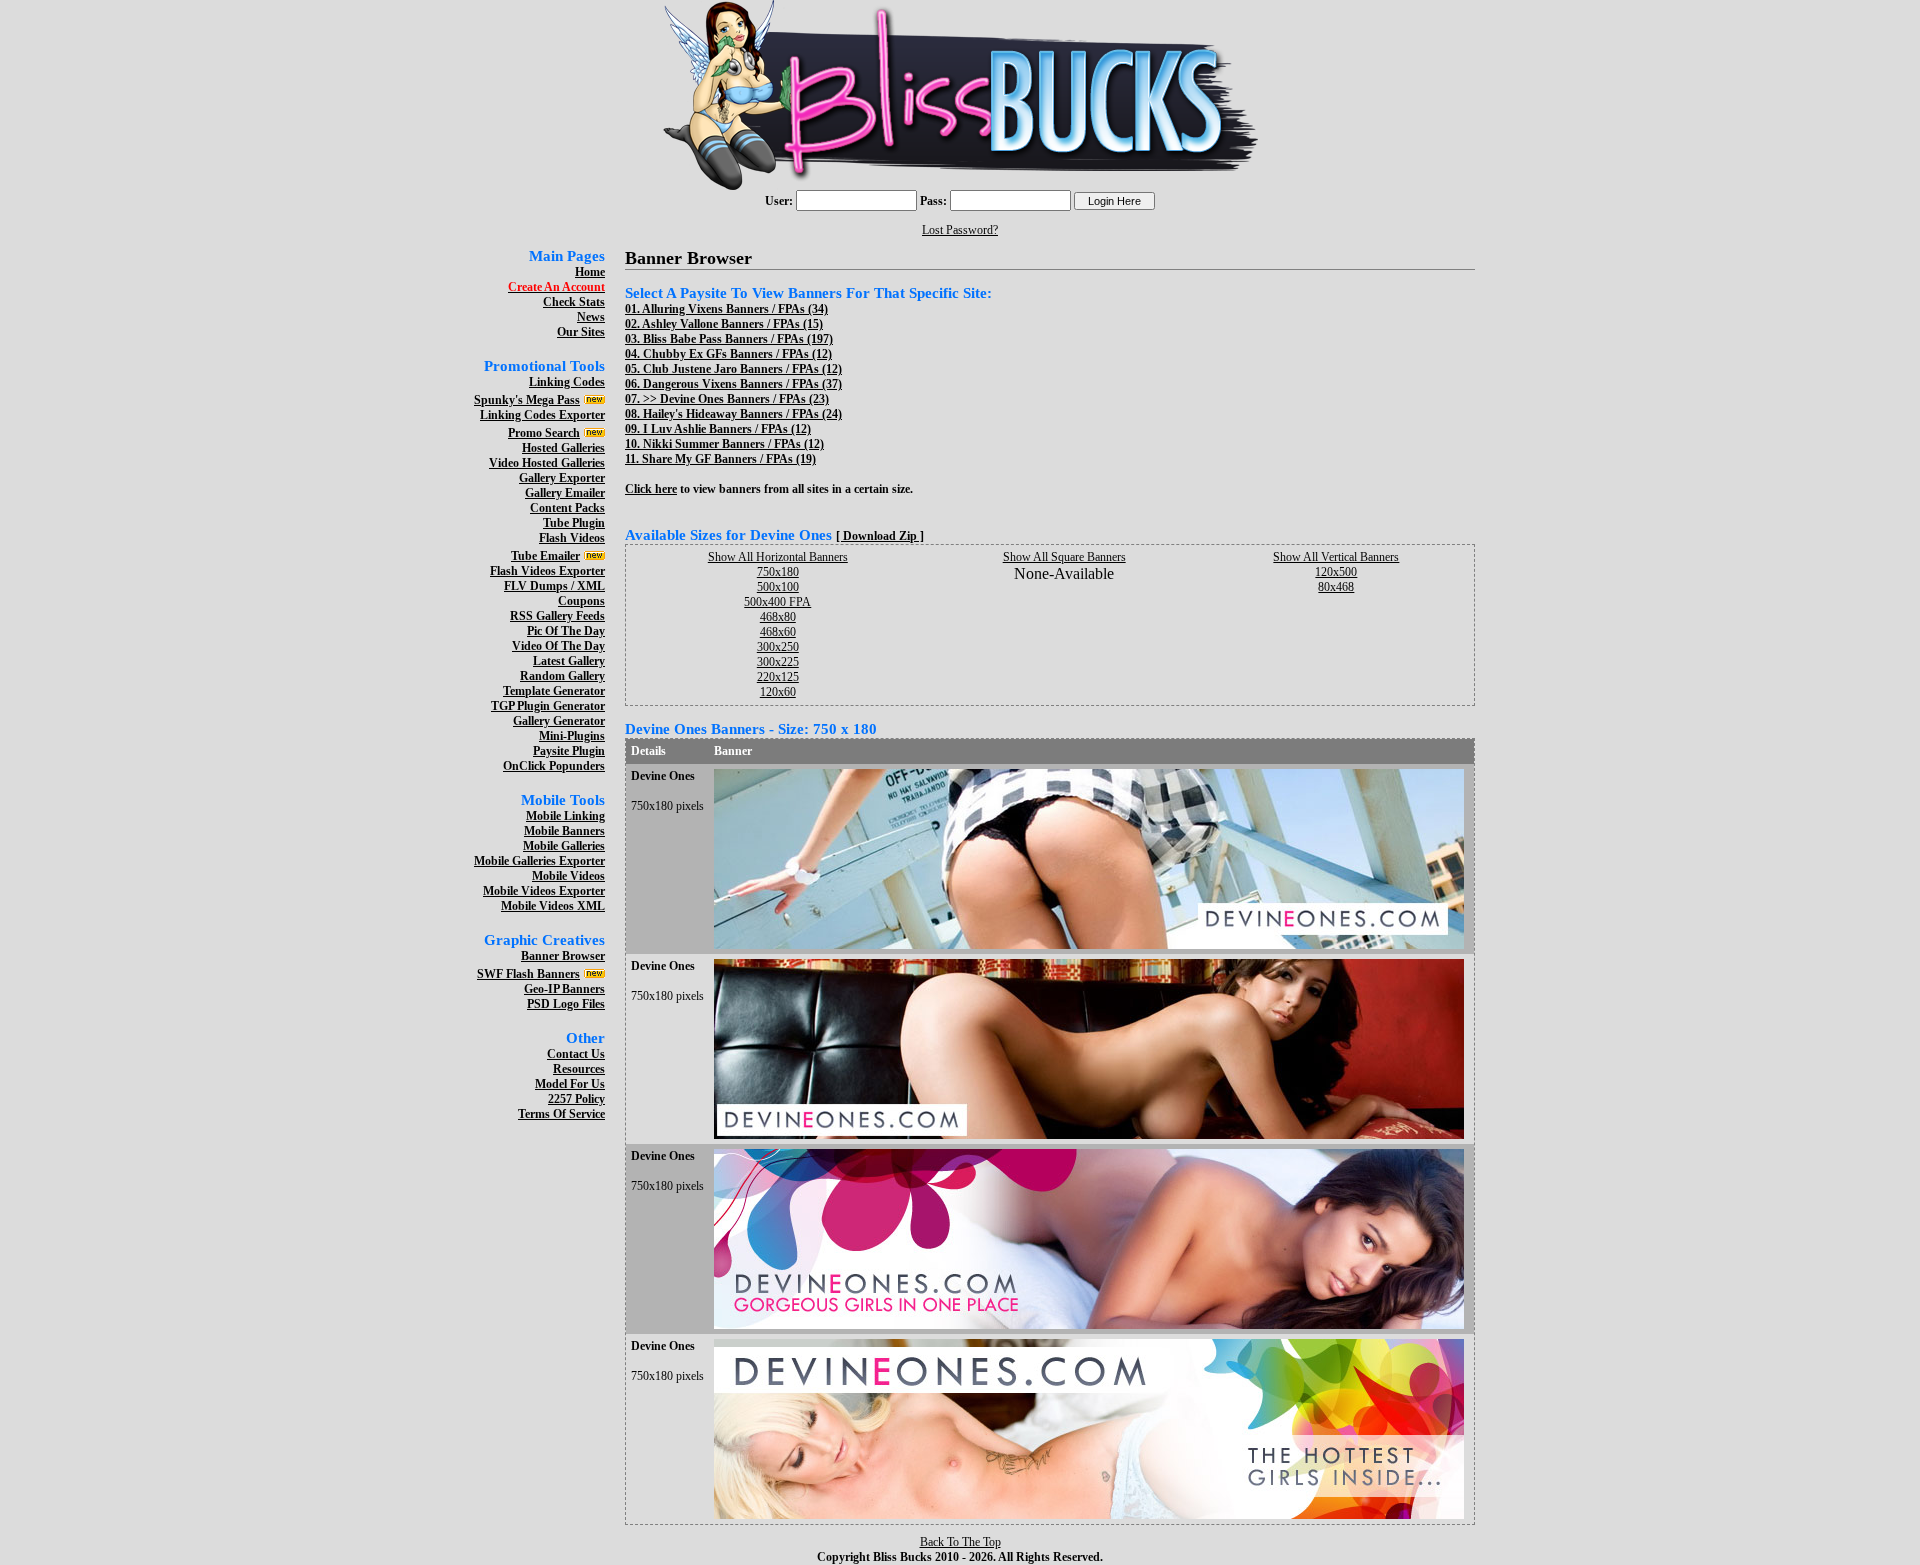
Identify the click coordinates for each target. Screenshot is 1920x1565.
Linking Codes (567, 382)
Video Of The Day (558, 646)
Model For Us (570, 1084)
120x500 (1336, 572)
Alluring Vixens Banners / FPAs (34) (735, 309)
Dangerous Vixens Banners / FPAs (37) (742, 384)
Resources (579, 1069)
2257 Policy (576, 1099)
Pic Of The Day (566, 631)
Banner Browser (563, 956)
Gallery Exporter (562, 478)
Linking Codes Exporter (542, 415)
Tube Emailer (545, 556)
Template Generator (554, 691)
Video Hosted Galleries (547, 463)
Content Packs (567, 508)
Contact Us (576, 1054)
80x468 (1336, 587)
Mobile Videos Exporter (544, 891)
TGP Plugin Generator (548, 706)
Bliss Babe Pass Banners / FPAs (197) (738, 339)
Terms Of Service (561, 1114)
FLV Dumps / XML (554, 586)
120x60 (778, 692)
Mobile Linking (565, 816)
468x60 (778, 632)
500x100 (778, 587)
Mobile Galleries (564, 846)
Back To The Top (960, 1542)
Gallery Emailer (565, 493)
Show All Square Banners (1064, 557)
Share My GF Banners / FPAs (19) (729, 459)
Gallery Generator (559, 721)
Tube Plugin (574, 523)
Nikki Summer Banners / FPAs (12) (733, 444)
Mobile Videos (568, 876)
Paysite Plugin (569, 751)
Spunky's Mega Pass (527, 400)
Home (590, 272)
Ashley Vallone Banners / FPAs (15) (732, 324)
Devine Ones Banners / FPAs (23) (744, 399)
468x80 (778, 617)
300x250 (778, 647)
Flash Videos (572, 538)
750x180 (778, 572)
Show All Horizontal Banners (778, 557)
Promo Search (544, 433)
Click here (651, 489)
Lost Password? (960, 230)
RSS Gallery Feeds (557, 616)
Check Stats (574, 302)
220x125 (778, 677)
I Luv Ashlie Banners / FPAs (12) (727, 429)
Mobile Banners (564, 831)
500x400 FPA (777, 602)
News (591, 317)
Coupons (581, 601)
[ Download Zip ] (880, 536)
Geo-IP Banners (564, 989)
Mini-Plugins (572, 736)
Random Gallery (562, 676)
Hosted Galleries (563, 448)
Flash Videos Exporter (547, 571)
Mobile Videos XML (553, 906)
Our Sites (581, 332)
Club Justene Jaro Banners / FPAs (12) (742, 369)
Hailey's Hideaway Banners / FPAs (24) (742, 414)
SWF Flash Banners (528, 974)
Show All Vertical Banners (1336, 557)
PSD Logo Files (566, 1004)
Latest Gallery (569, 661)
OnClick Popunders (554, 766)
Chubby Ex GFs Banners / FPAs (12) (737, 354)
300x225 (778, 662)
